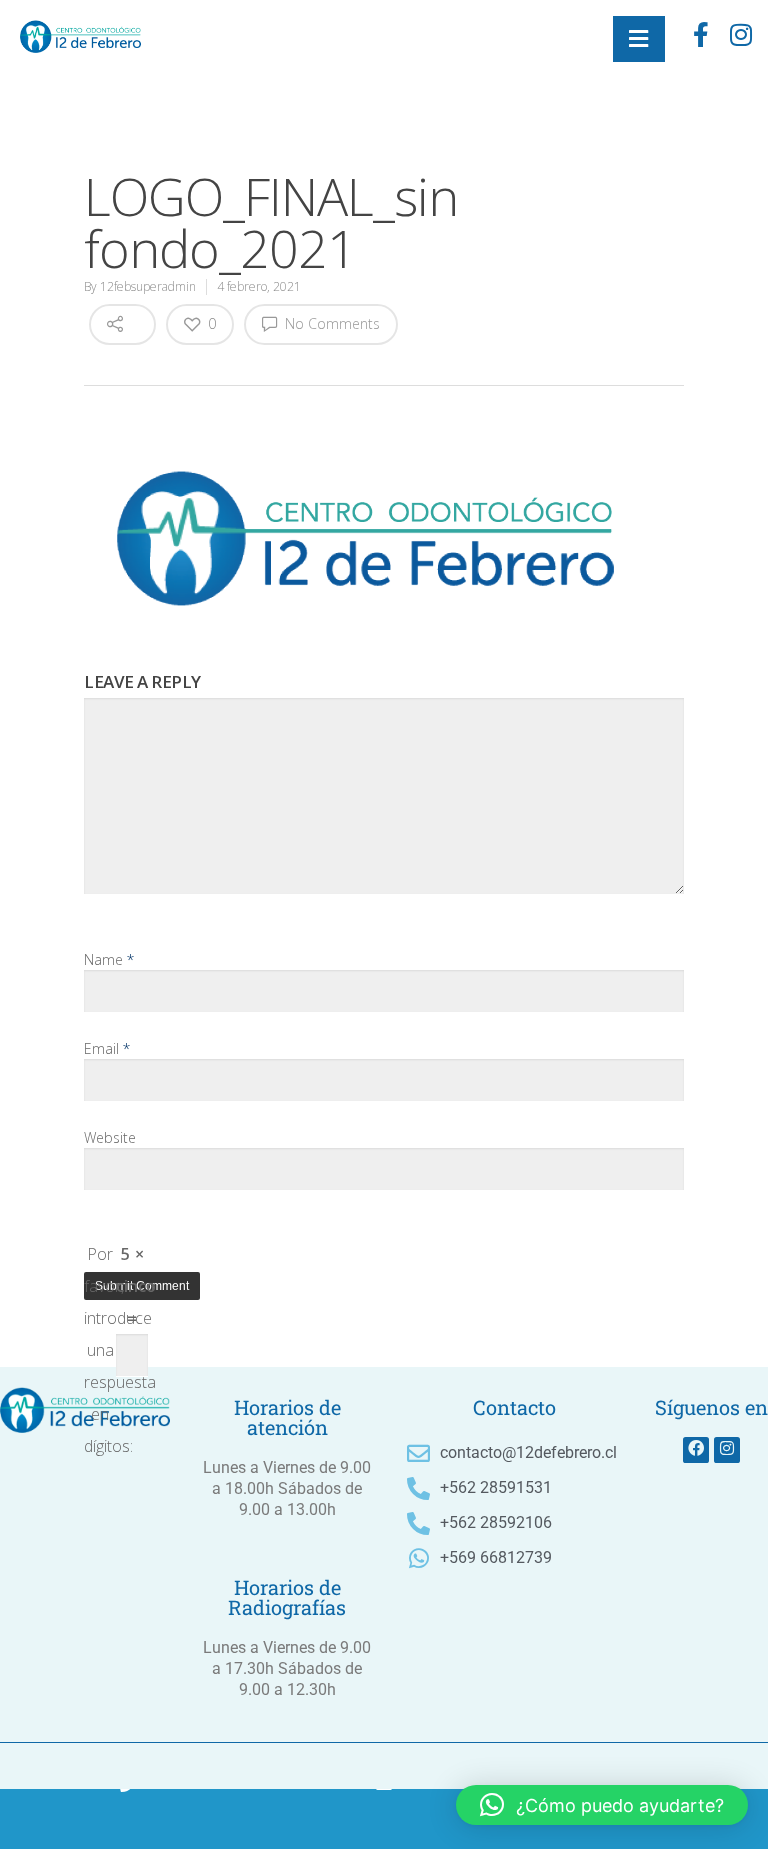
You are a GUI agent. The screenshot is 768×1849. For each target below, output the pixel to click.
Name (109, 959)
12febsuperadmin (148, 286)
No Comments (330, 323)
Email (107, 1048)
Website (110, 1137)
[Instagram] (727, 1450)
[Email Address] (384, 1819)
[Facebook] (701, 39)
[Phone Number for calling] (128, 1819)
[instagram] (741, 39)
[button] (602, 1805)
